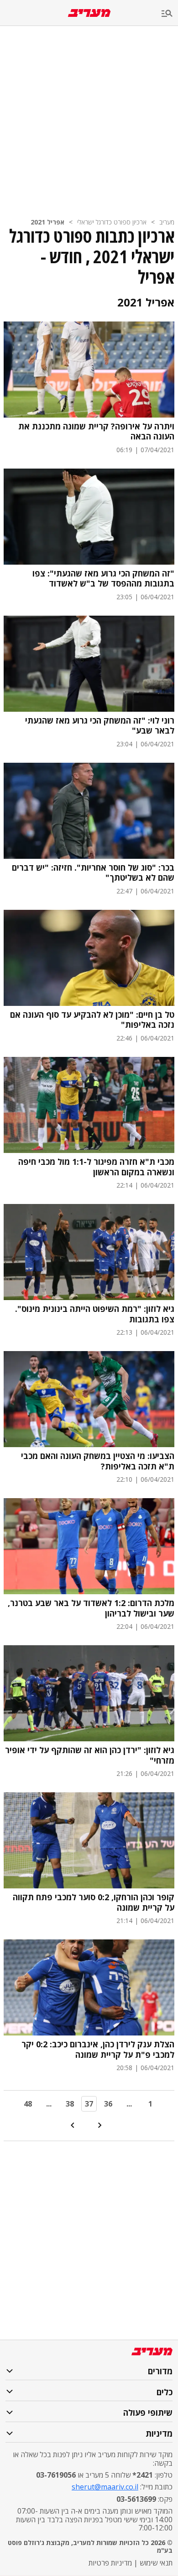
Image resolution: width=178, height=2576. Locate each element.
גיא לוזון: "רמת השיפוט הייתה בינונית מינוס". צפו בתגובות (95, 1314)
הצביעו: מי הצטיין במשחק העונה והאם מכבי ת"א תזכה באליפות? (98, 1461)
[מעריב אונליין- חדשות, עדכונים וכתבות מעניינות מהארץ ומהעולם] (89, 13)
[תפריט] (170, 14)
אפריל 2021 (47, 222)
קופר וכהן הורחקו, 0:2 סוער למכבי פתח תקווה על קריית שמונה (94, 1902)
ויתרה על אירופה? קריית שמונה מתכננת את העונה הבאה (96, 431)
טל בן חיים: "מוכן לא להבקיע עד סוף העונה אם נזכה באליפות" (92, 1020)
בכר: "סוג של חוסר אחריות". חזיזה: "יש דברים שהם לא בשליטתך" (93, 873)
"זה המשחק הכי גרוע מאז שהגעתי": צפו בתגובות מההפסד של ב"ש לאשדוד (103, 579)
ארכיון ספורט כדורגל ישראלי (112, 222)
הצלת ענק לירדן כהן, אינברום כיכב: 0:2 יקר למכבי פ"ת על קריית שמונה (98, 2049)
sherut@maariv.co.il (105, 2487)
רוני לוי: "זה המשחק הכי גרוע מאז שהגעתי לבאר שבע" (100, 726)
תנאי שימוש (156, 2563)
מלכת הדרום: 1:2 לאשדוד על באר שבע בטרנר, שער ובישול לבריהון (91, 1608)
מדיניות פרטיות (110, 2563)
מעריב (167, 222)
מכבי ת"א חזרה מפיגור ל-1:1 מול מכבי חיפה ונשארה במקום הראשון (96, 1167)
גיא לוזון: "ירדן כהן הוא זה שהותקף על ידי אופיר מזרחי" (90, 1755)
